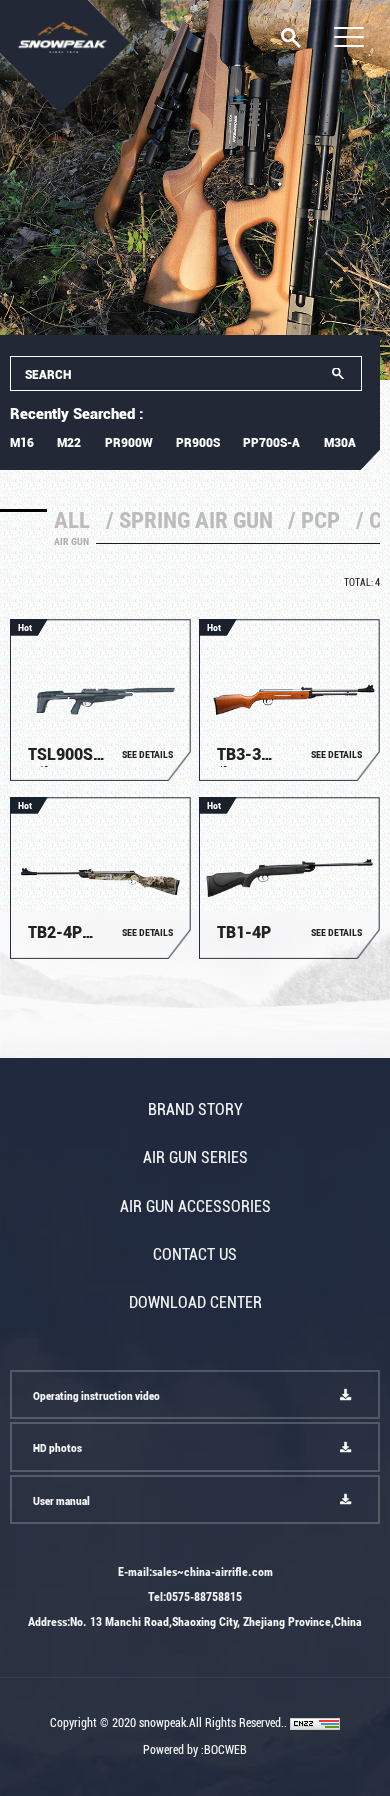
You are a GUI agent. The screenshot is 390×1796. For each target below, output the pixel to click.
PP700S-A (271, 442)
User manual (61, 1501)
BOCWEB (225, 1749)
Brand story (195, 1110)
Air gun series (195, 1158)
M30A (340, 442)
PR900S (198, 442)
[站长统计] (315, 1722)
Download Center (195, 1303)
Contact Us (195, 1255)
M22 (69, 442)
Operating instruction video (96, 1396)
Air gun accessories (195, 1207)
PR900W (129, 442)
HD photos (57, 1448)
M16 (22, 442)
